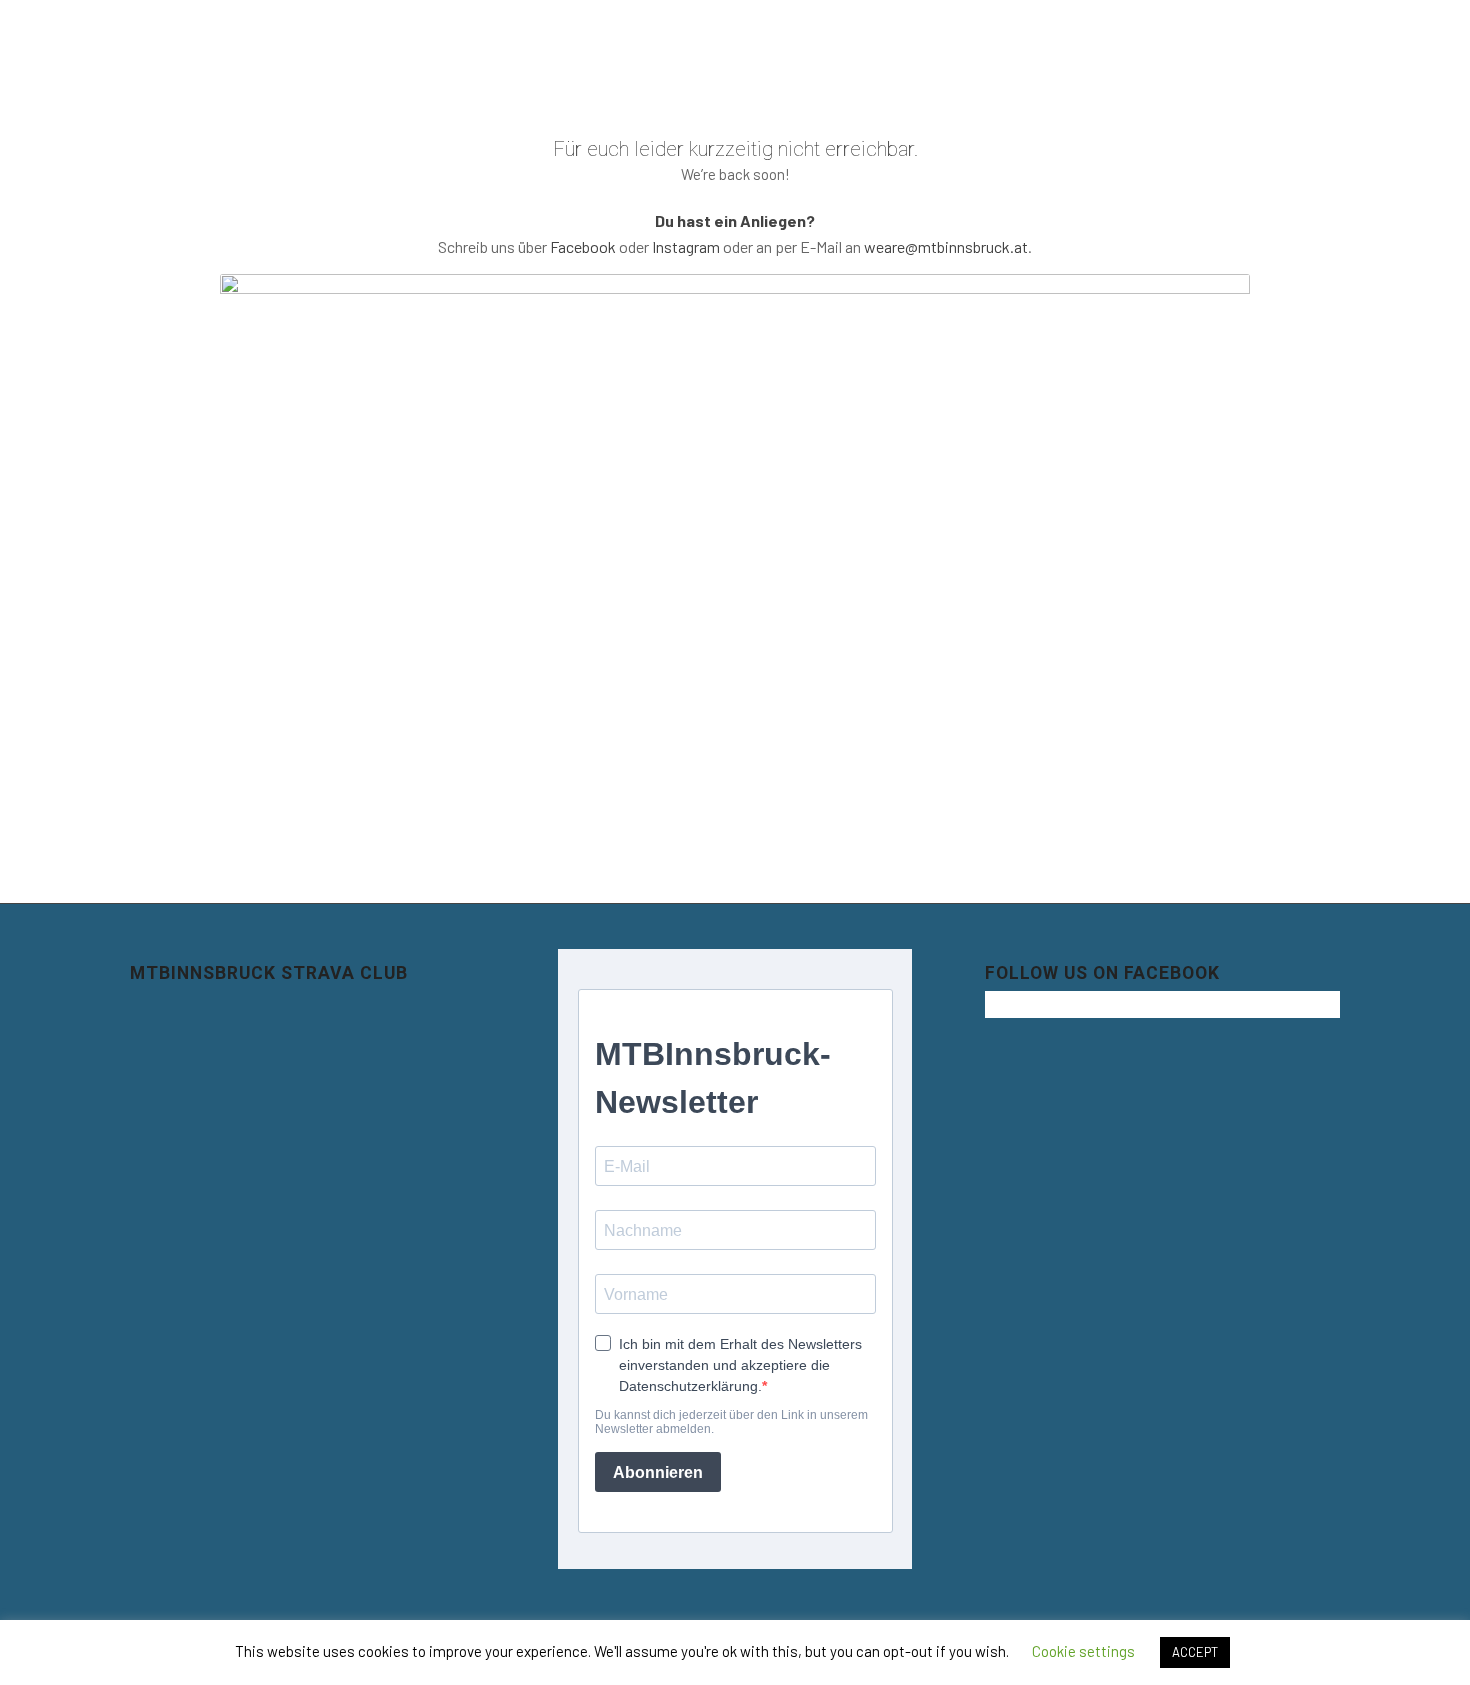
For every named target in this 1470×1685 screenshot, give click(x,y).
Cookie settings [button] (1083, 1651)
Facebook (583, 246)
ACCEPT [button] (1195, 1652)
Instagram (686, 246)
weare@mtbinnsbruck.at (946, 246)
